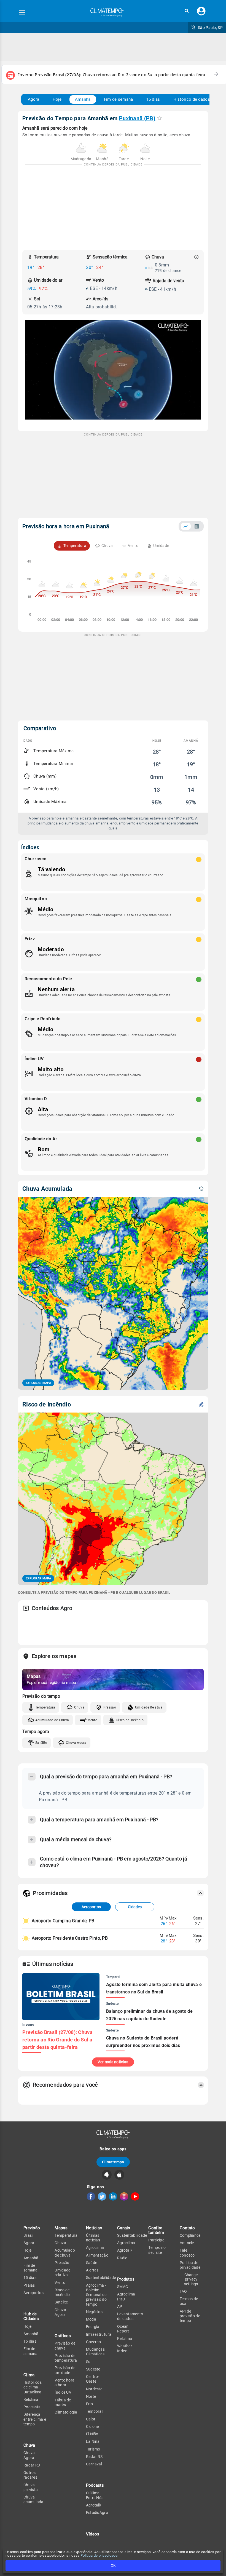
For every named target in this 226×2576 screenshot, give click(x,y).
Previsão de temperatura (66, 2358)
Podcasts (32, 2407)
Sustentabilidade (101, 2278)
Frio (89, 2404)
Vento (93, 1720)
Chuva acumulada (33, 2499)
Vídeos (93, 2534)
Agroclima (95, 2247)
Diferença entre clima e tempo (35, 2419)
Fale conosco (187, 2253)
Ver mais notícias (113, 2062)
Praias (29, 2285)
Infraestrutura (99, 2334)
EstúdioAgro (97, 2513)
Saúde (92, 2263)
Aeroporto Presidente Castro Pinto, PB (70, 1938)
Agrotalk (94, 2505)
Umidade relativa (62, 2272)
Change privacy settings (191, 2279)
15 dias (153, 99)
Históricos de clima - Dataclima (33, 2387)
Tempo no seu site (157, 2250)
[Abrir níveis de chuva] (197, 257)
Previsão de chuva (65, 2346)
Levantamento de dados (130, 2316)
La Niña (93, 2441)
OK (113, 2565)
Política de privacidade (99, 2555)
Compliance (190, 2235)
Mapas (61, 2228)
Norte (91, 2396)
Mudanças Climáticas (95, 2352)
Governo (94, 2342)
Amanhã (83, 99)
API (120, 2307)
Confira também (156, 2230)
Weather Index (125, 2348)
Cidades (135, 1907)
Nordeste (94, 2389)
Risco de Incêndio (130, 1720)
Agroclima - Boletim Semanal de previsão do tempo (96, 2295)
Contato (187, 2228)
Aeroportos (91, 1907)
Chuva (79, 1707)
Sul (89, 2362)
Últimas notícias (93, 2238)
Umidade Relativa (149, 1707)
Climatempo (113, 2162)
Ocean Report (123, 2329)
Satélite (41, 1743)
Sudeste (93, 2369)
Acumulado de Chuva (52, 1720)
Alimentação (97, 2255)
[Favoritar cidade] (159, 118)
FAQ (183, 2291)
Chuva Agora (76, 1743)
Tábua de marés (63, 2402)
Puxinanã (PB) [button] (137, 118)
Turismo (93, 2449)
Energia (93, 2327)
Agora (34, 99)
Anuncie (187, 2243)
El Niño (92, 2434)
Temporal (94, 2411)
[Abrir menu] (22, 12)
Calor (91, 2419)
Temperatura (45, 1707)
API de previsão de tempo (190, 2316)
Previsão (32, 2228)
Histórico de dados (192, 99)
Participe (156, 2240)
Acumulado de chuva (65, 2253)
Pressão (110, 1707)
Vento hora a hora (64, 2383)
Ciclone (92, 2426)
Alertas (92, 2270)
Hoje (57, 99)
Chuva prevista (31, 2487)
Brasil (29, 2235)
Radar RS (94, 2457)
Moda (91, 2319)
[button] (187, 11)
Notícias (94, 2228)
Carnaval (94, 2464)
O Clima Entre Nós (95, 2495)
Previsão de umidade (65, 2370)
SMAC (123, 2287)
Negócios (94, 2312)
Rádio (122, 2258)
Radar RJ (32, 2465)
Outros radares (30, 2475)
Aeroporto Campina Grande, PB (63, 1921)
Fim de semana (119, 99)
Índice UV (63, 2392)
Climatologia (66, 2412)
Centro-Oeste (93, 2379)
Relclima (31, 2399)
